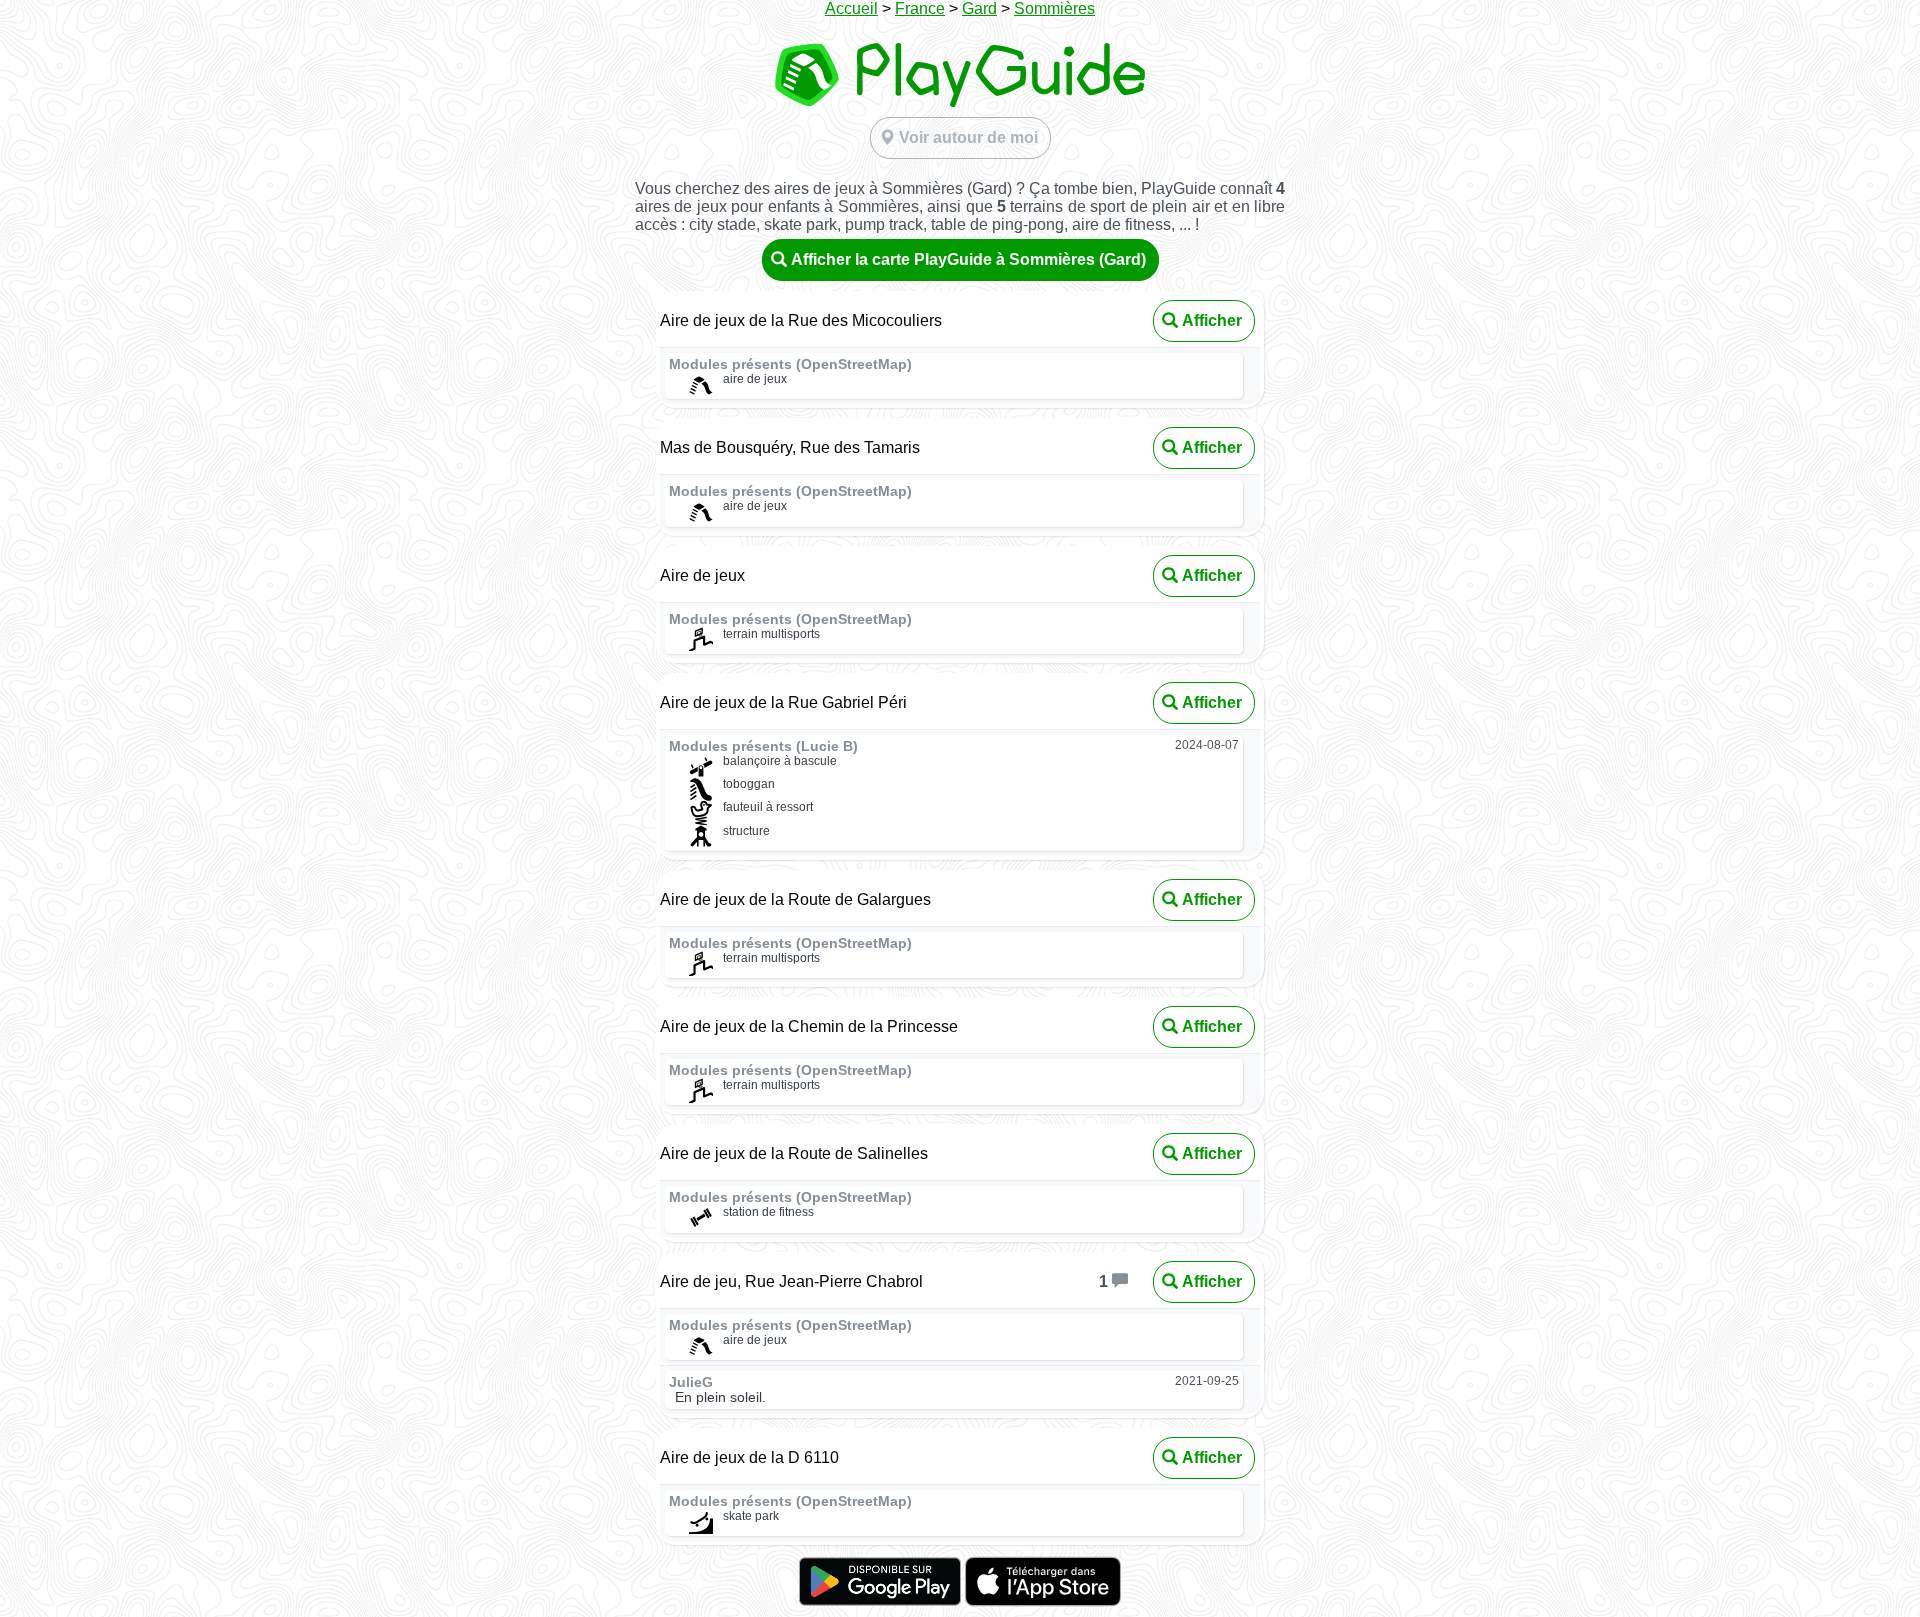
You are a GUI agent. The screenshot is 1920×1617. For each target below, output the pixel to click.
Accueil (851, 8)
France (920, 8)
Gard (979, 8)
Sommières (1054, 8)
